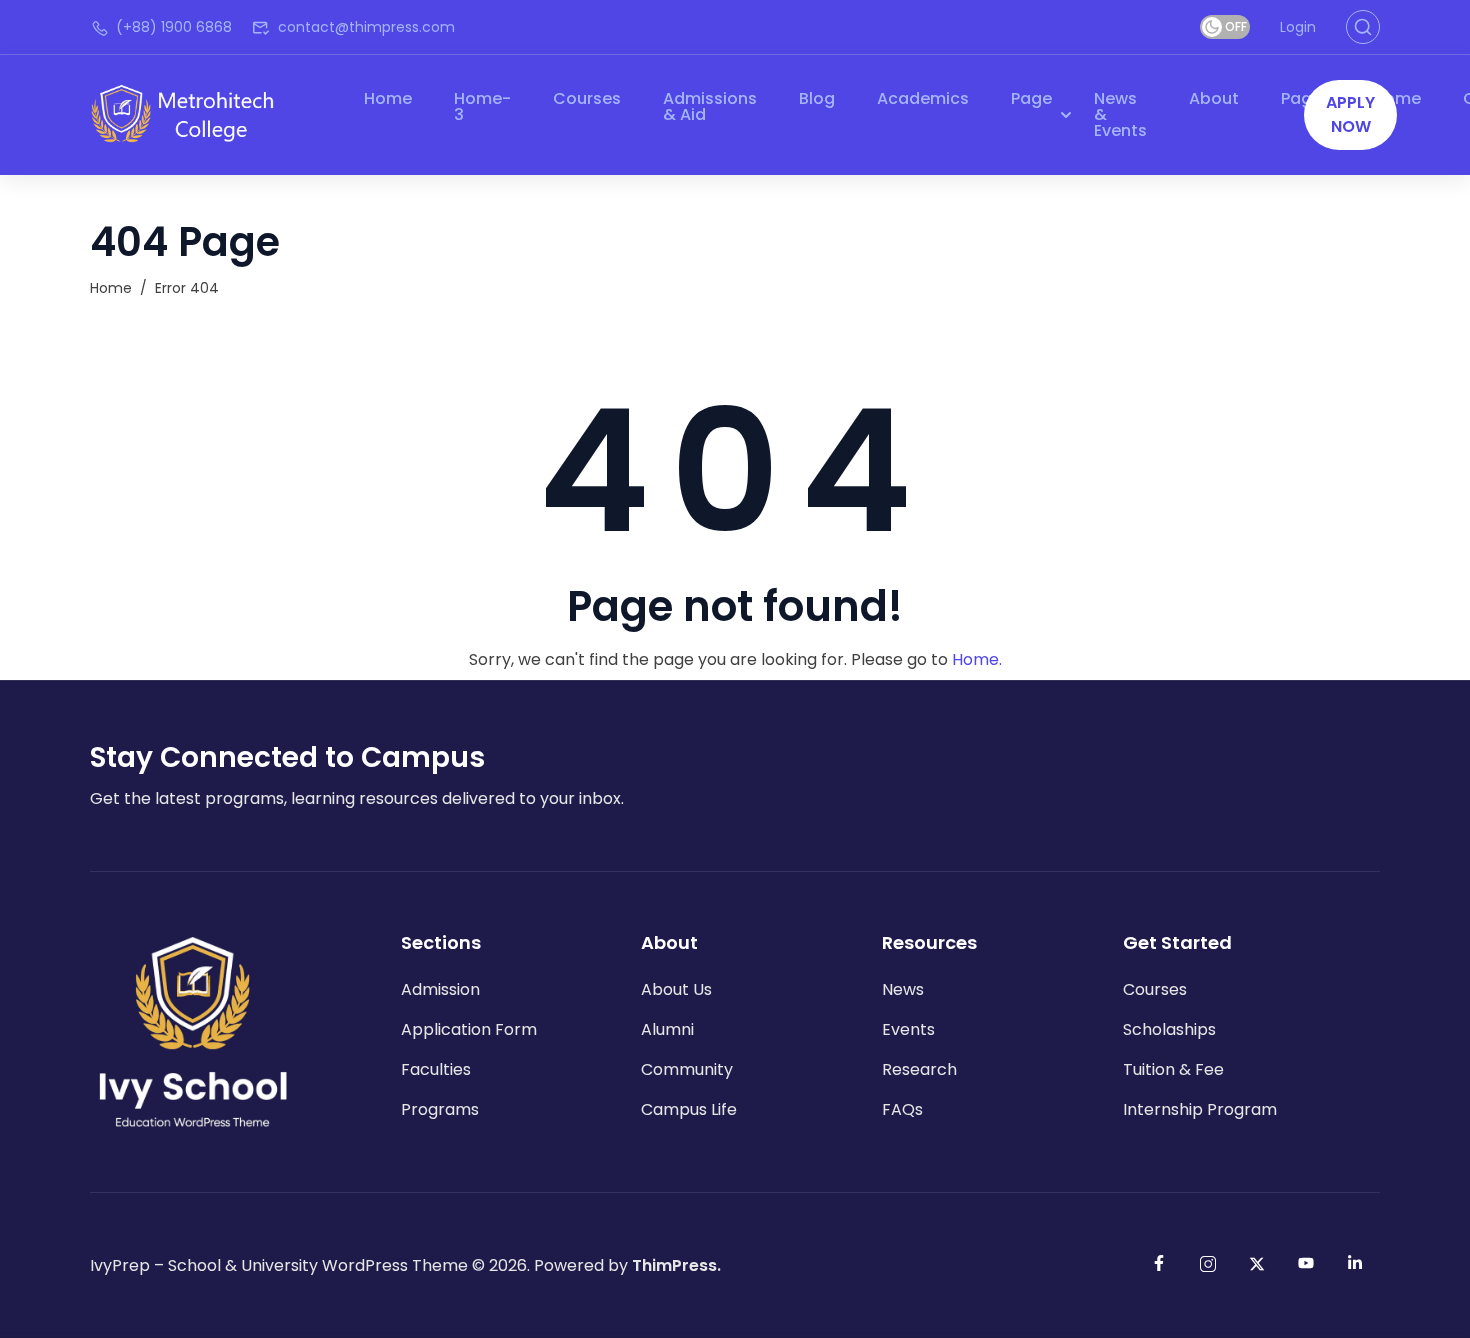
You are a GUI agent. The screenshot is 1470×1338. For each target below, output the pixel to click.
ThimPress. (676, 1265)
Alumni (667, 1029)
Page (1031, 98)
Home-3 (482, 106)
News (903, 989)
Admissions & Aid (710, 106)
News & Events (1120, 114)
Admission (440, 989)
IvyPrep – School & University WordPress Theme (279, 1265)
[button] (1350, 115)
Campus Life (689, 1109)
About (1214, 98)
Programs (440, 1109)
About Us (676, 989)
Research (919, 1069)
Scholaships (1169, 1029)
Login (1298, 27)
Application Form (469, 1029)
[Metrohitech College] (192, 113)
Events (908, 1029)
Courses (587, 98)
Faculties (436, 1069)
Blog (817, 98)
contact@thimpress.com (366, 27)
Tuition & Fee (1173, 1069)
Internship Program (1200, 1109)
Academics (923, 98)
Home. (977, 659)
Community (687, 1069)
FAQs (902, 1109)
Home (388, 98)
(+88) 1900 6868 (174, 27)
